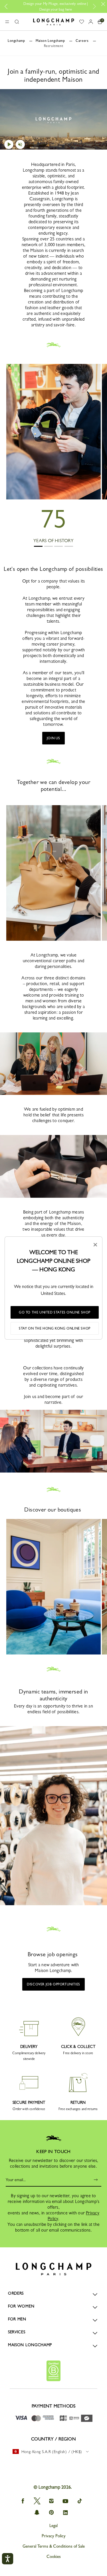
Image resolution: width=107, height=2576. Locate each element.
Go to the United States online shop (55, 1312)
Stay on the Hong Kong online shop (55, 1328)
